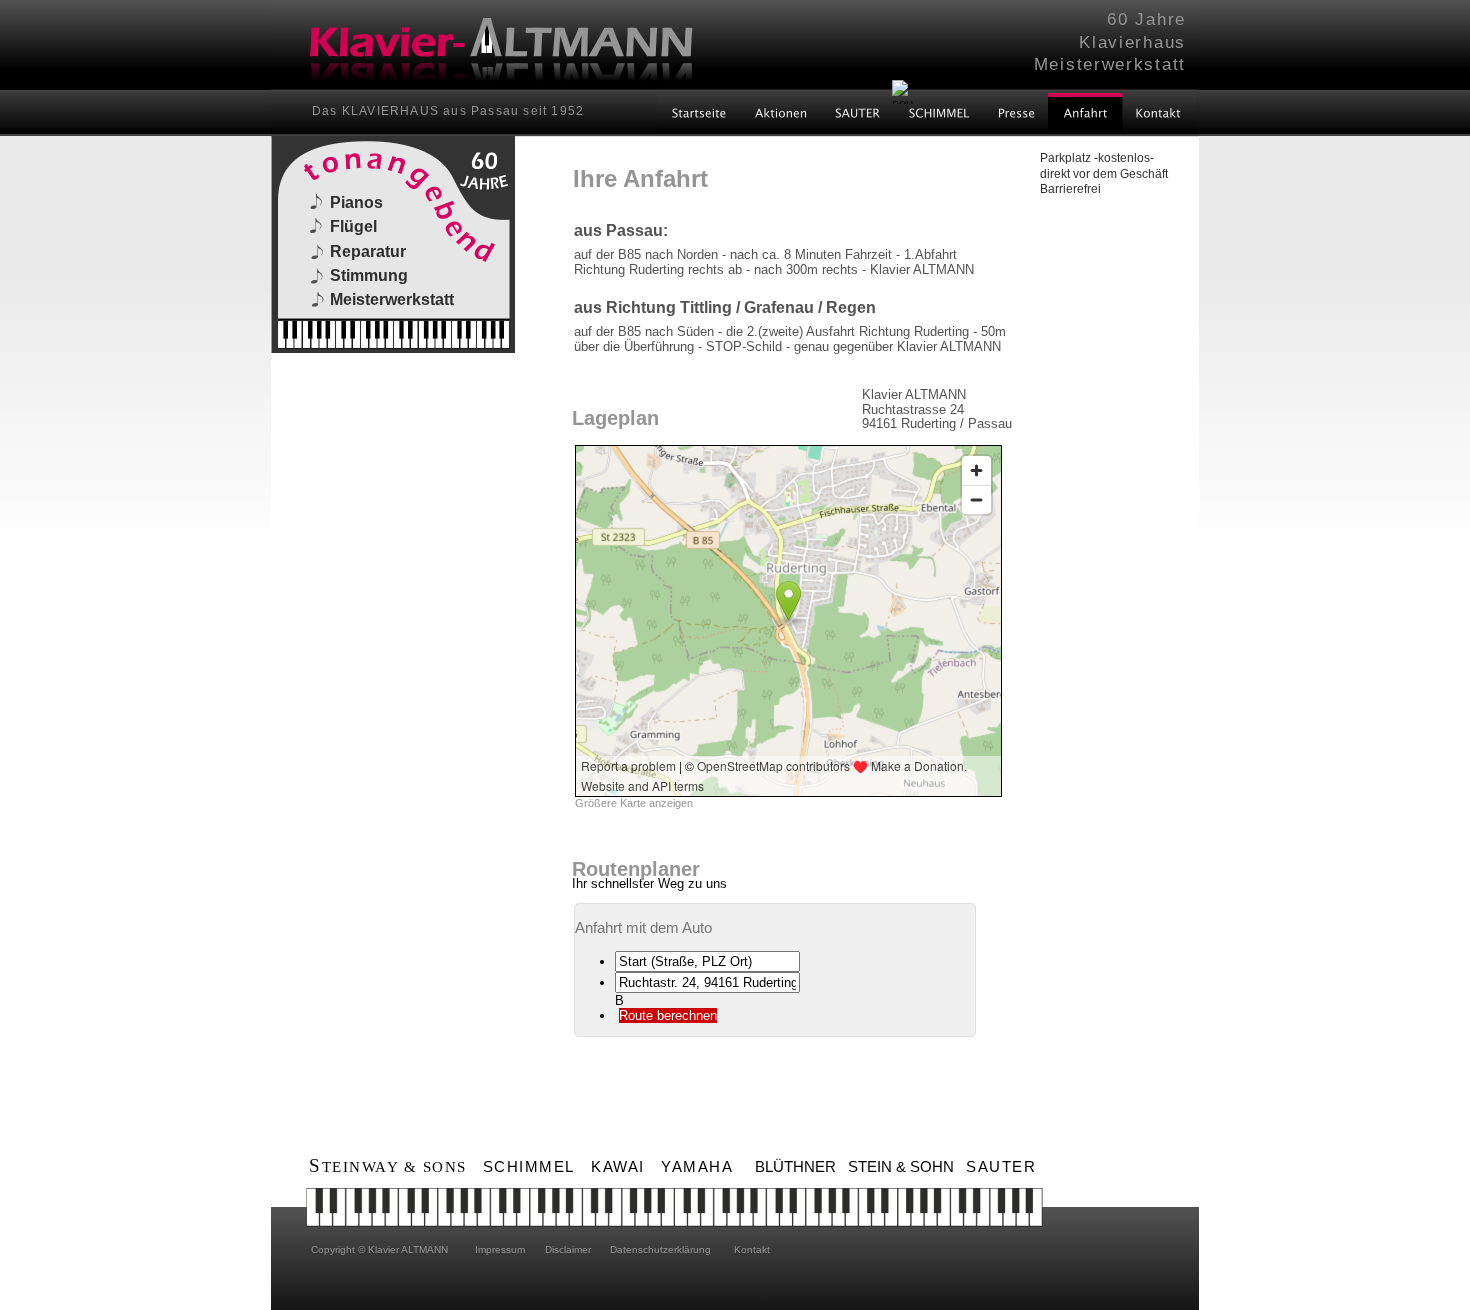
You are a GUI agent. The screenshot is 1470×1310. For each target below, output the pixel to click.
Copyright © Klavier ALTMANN (379, 1249)
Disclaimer (566, 1249)
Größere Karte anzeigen (634, 803)
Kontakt (750, 1249)
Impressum (498, 1249)
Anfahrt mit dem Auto (643, 927)
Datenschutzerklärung (660, 1249)
